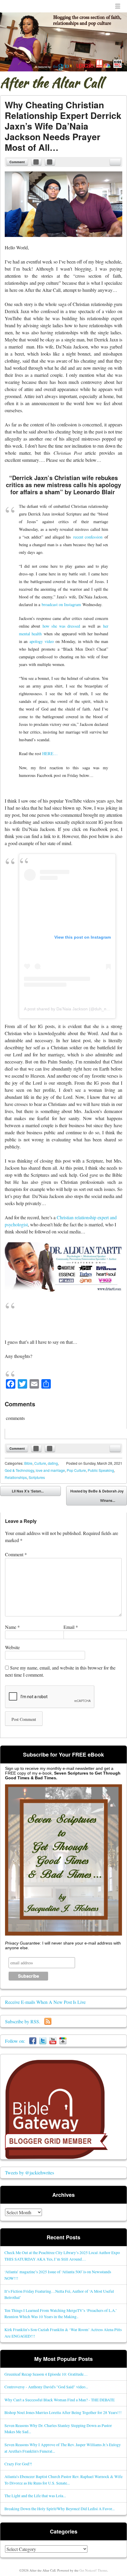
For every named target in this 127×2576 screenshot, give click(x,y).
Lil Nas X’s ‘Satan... (23, 1492)
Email (71, 1627)
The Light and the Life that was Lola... (35, 2496)
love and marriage (50, 1470)
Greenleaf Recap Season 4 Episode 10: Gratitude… (46, 2374)
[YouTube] (53, 2041)
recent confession (88, 537)
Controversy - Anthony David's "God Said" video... (46, 2387)
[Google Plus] (63, 2041)
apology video (42, 641)
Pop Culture (76, 1470)
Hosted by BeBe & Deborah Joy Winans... (97, 1497)
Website (12, 1647)
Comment (17, 162)
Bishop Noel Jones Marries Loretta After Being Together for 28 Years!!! (63, 2412)
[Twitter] (43, 2041)
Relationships (16, 1477)
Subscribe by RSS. (25, 2021)
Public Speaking (101, 1470)
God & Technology (19, 1470)
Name (12, 1627)
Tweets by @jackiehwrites (30, 2172)
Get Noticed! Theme (93, 2570)
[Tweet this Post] (50, 162)
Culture (40, 1463)
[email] (115, 162)
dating (53, 1463)
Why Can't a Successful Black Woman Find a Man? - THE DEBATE (60, 2400)
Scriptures (37, 1477)
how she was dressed (61, 626)
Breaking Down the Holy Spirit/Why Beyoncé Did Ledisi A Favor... (60, 2509)
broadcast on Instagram (61, 604)
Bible (28, 1463)
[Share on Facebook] (36, 162)
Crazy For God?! (18, 2464)
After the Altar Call (52, 83)
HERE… (50, 753)
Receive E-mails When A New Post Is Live (45, 2002)
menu (118, 6)
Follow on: (17, 2041)
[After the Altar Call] (63, 42)
